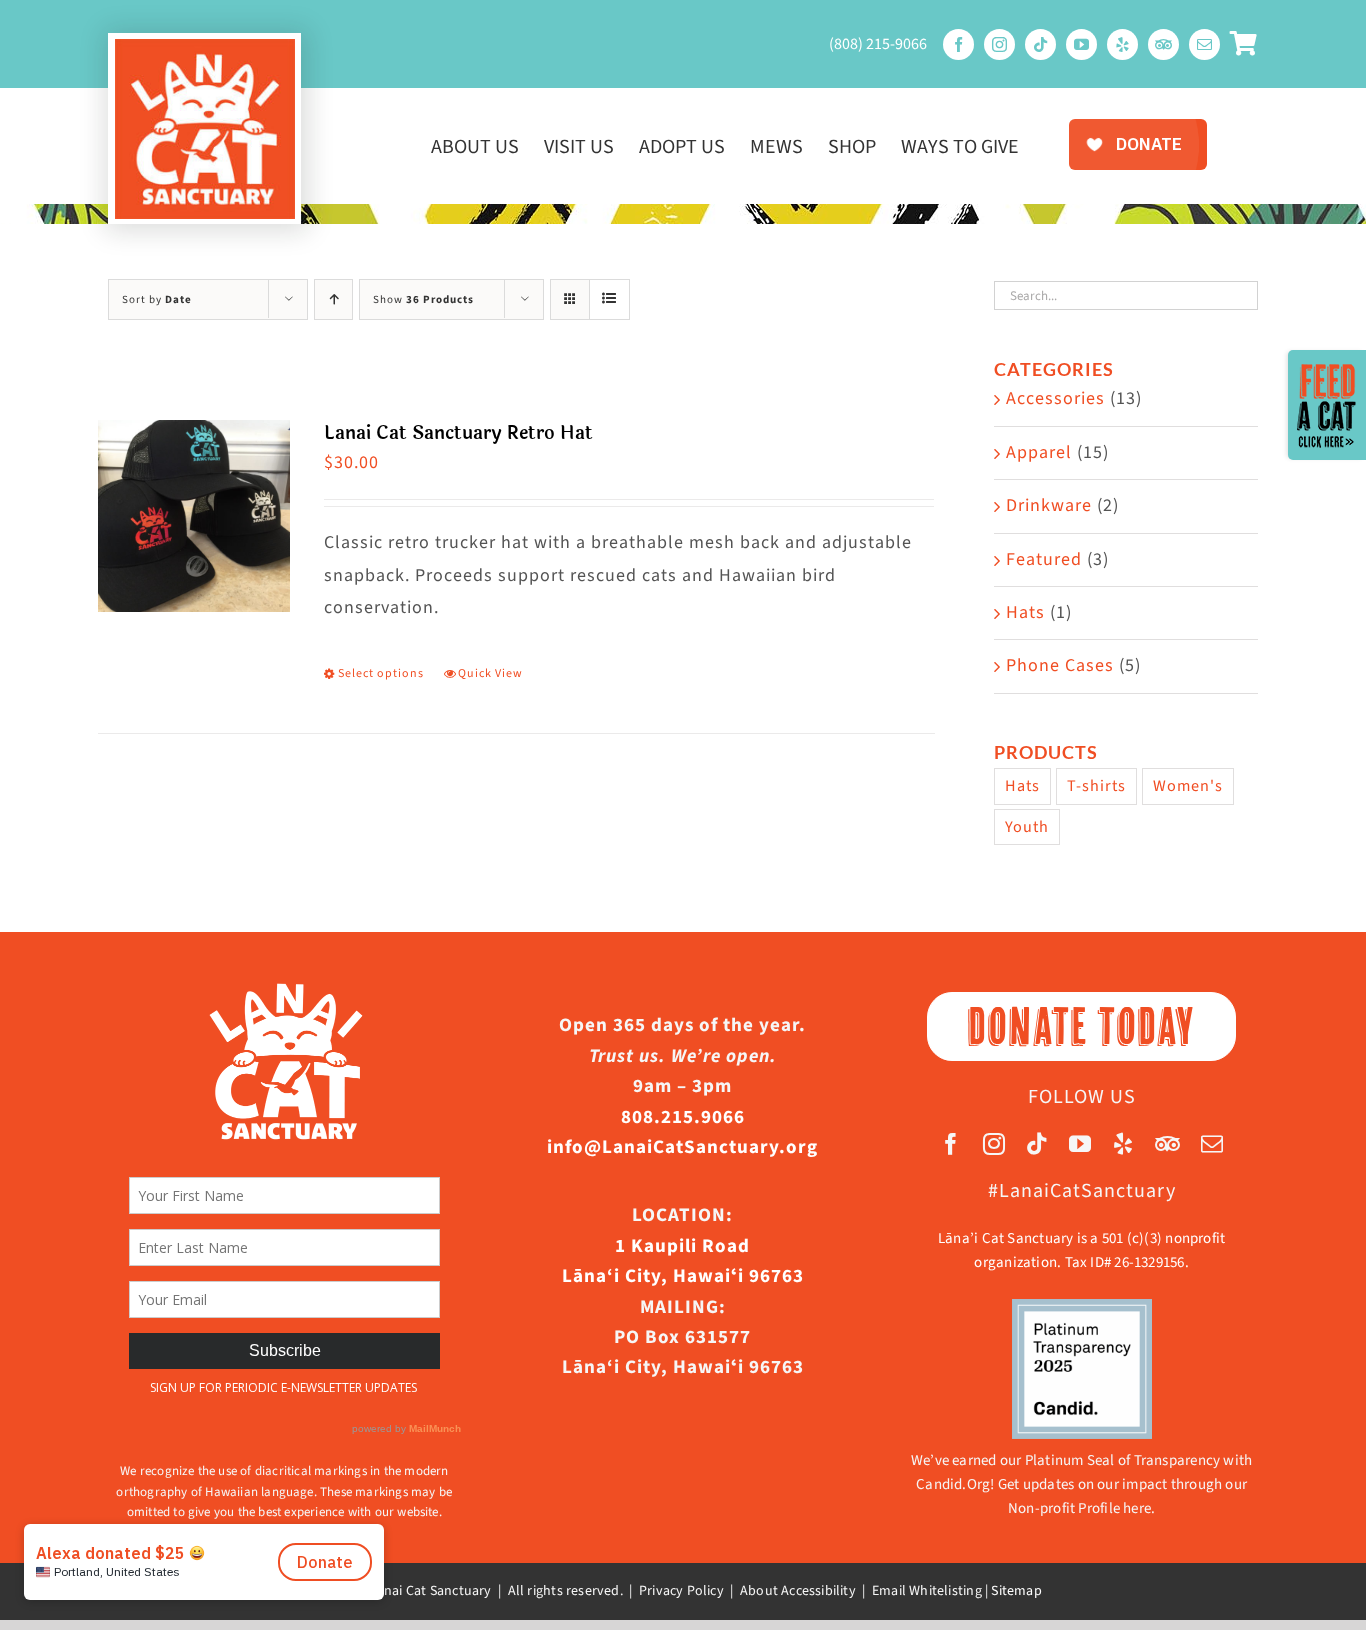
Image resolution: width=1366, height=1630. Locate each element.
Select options (381, 673)
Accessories (1055, 398)
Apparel (1039, 452)
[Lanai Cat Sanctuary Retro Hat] (194, 516)
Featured (1044, 559)
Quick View (490, 673)
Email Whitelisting (927, 1591)
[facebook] (958, 44)
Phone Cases (1060, 665)
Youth (1027, 826)
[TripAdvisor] (1163, 44)
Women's (1188, 785)
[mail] (1204, 44)
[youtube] (1081, 44)
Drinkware (1049, 505)
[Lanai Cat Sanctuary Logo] (205, 47)
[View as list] (609, 299)
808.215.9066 (683, 1117)
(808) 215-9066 (878, 44)
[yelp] (1122, 44)
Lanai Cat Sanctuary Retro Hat (458, 433)
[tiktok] (1040, 44)
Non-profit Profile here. (1081, 1508)
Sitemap (1016, 1591)
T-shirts (1096, 785)
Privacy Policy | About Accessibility (747, 1591)
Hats (1025, 612)
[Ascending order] (333, 299)
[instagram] (999, 44)
